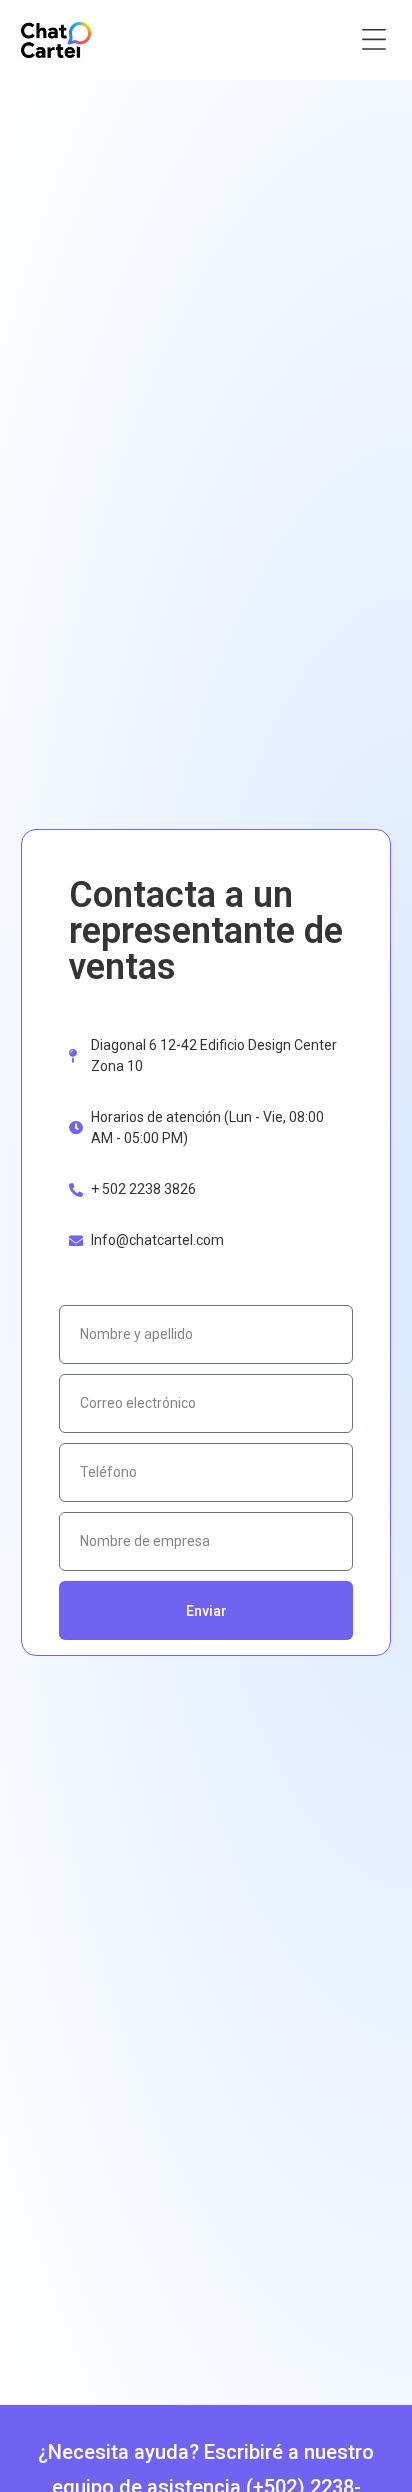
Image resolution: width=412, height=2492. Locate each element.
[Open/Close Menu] (373, 40)
